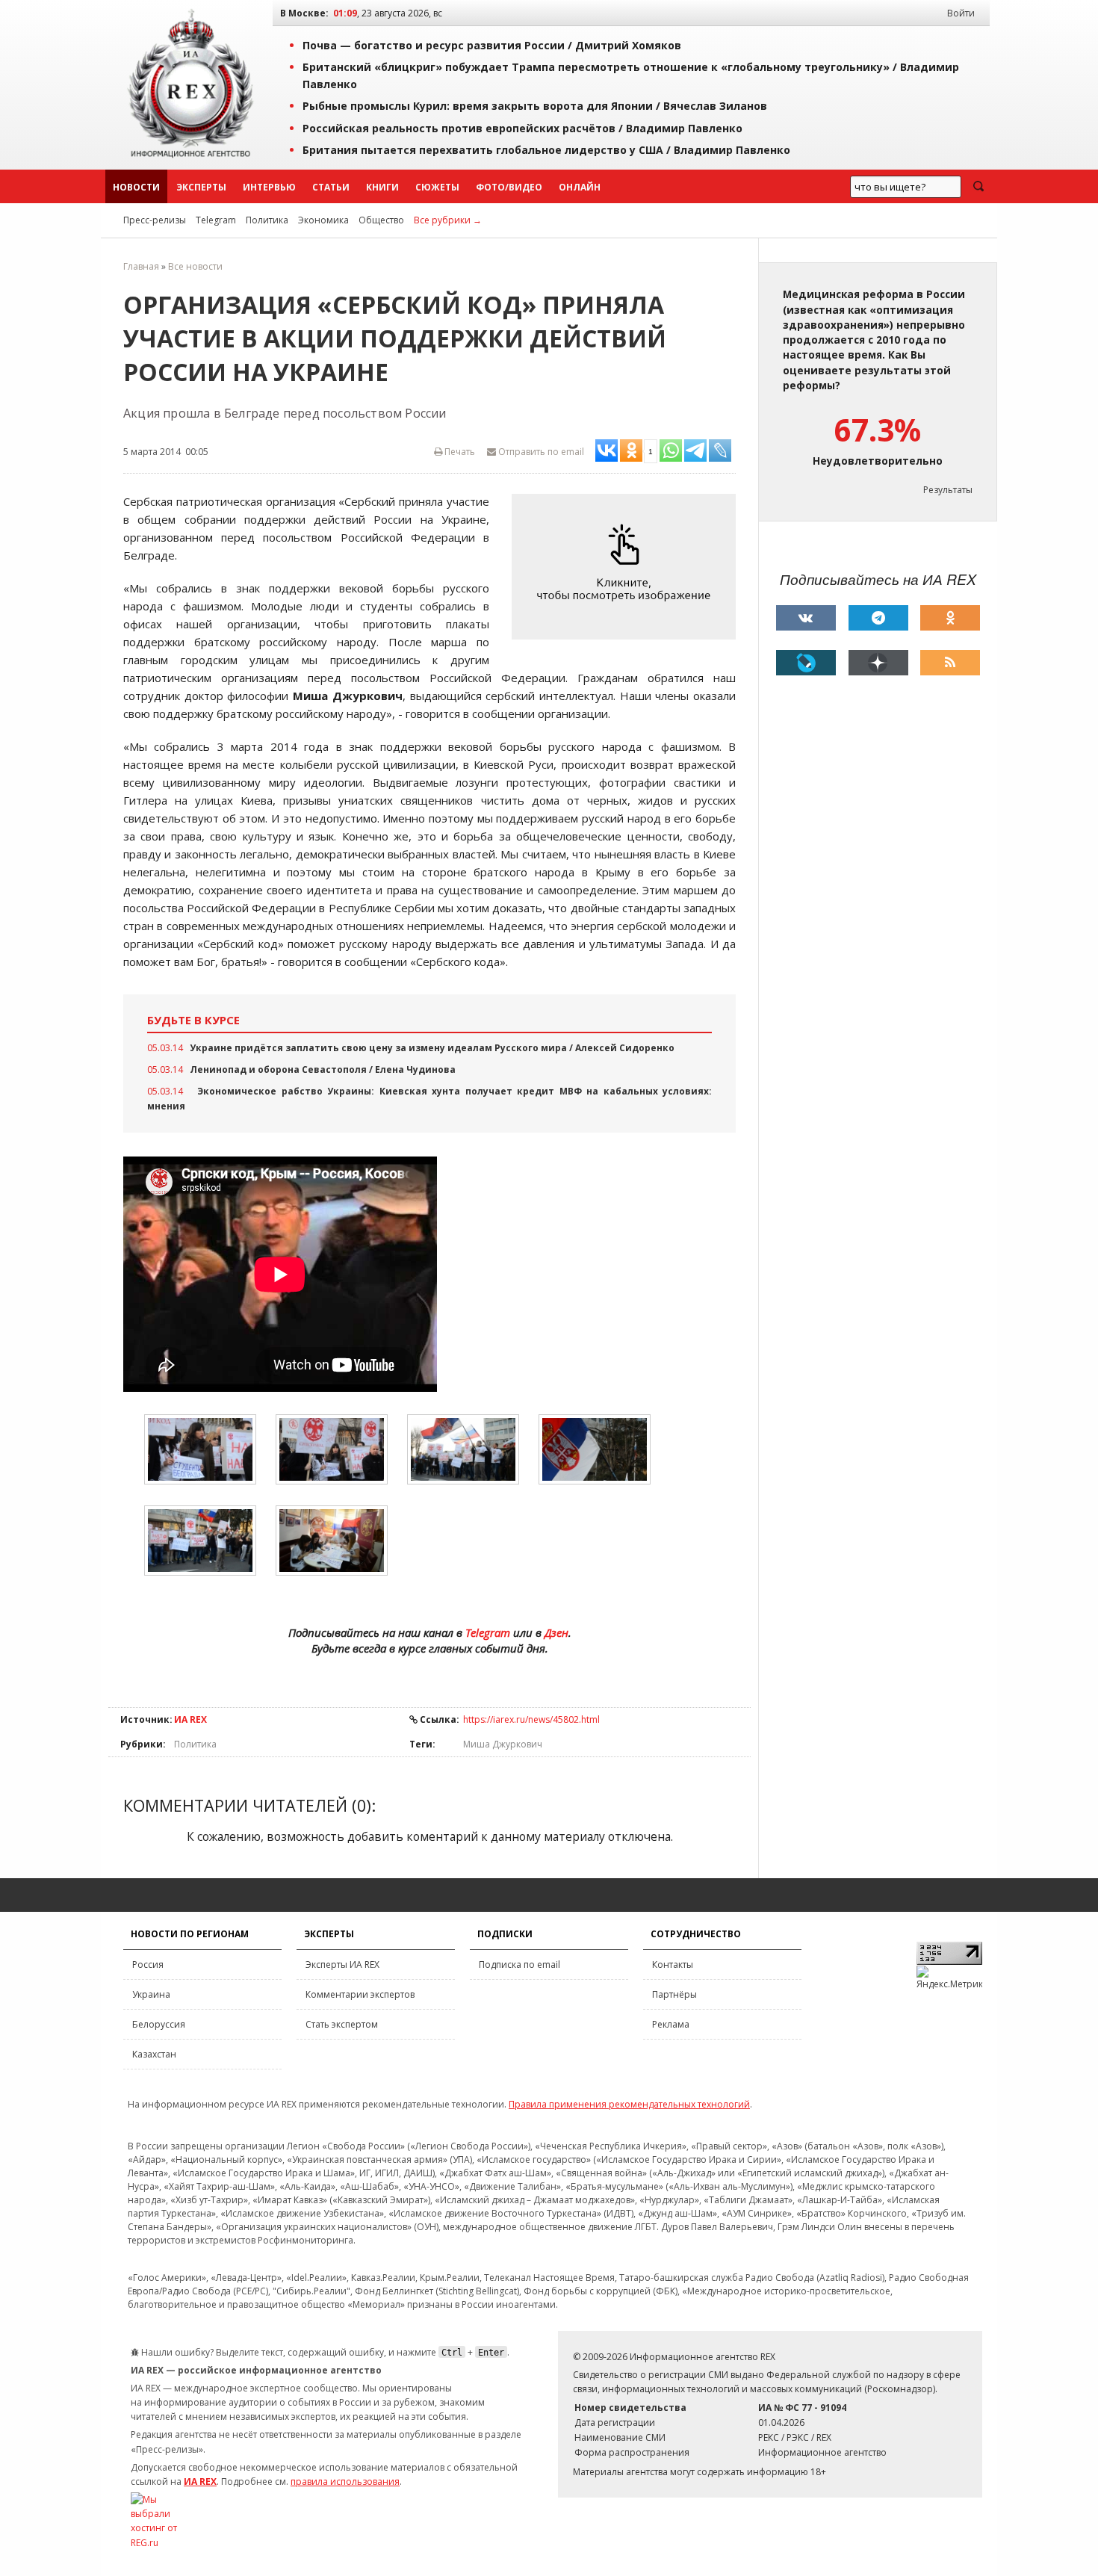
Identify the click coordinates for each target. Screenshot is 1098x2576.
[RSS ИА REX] (950, 663)
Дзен (556, 1632)
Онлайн (580, 187)
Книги (382, 187)
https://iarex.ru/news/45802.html (531, 1719)
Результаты (948, 490)
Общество (381, 220)
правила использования (345, 2481)
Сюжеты (437, 187)
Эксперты (201, 187)
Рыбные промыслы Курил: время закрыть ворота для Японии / (535, 106)
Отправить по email (540, 452)
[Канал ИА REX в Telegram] (878, 618)
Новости (136, 187)
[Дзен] (878, 663)
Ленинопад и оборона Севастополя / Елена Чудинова (323, 1069)
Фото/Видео (509, 187)
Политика (267, 220)
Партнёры (674, 1994)
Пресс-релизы (155, 220)
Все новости (195, 266)
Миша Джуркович (503, 1744)
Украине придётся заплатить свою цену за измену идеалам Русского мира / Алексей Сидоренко (432, 1048)
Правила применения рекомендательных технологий (629, 2104)
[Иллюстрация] (627, 567)
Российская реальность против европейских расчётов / (522, 128)
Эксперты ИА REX (342, 1964)
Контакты (673, 1964)
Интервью (269, 187)
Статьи (331, 187)
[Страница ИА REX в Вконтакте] (806, 618)
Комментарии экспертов (360, 1994)
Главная (141, 266)
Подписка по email (519, 1964)
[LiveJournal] (806, 663)
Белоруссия (159, 2024)
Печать (459, 452)
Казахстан (154, 2054)
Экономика (323, 220)
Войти (961, 13)
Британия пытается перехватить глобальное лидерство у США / (546, 150)
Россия (148, 1964)
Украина (151, 1994)
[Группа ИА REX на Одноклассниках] (950, 618)
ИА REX (190, 1719)
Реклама (671, 2024)
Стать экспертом (342, 2024)
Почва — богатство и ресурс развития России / (492, 45)
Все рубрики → (448, 220)
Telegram (216, 220)
